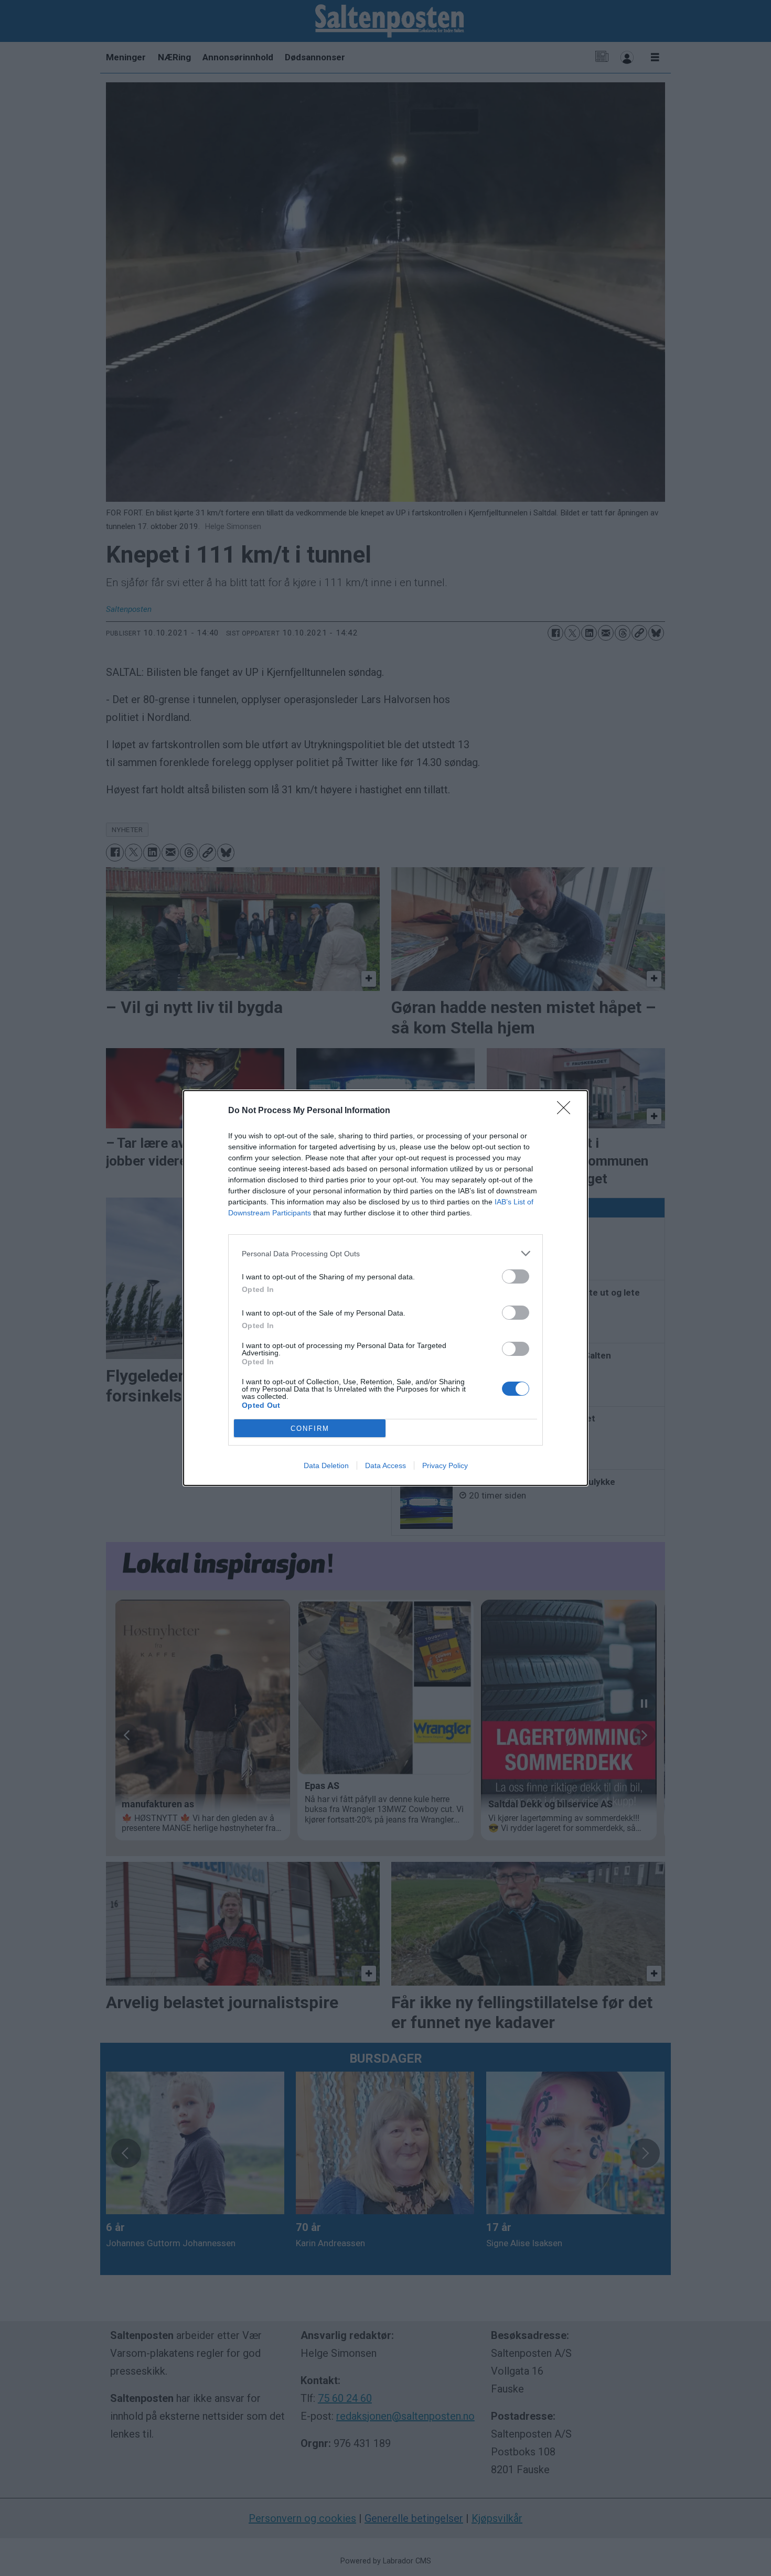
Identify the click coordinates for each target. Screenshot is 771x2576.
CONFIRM (310, 1429)
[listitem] (385, 1253)
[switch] (516, 1276)
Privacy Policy (445, 1465)
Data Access (385, 1465)
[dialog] (385, 1288)
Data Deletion (326, 1465)
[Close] (567, 1111)
